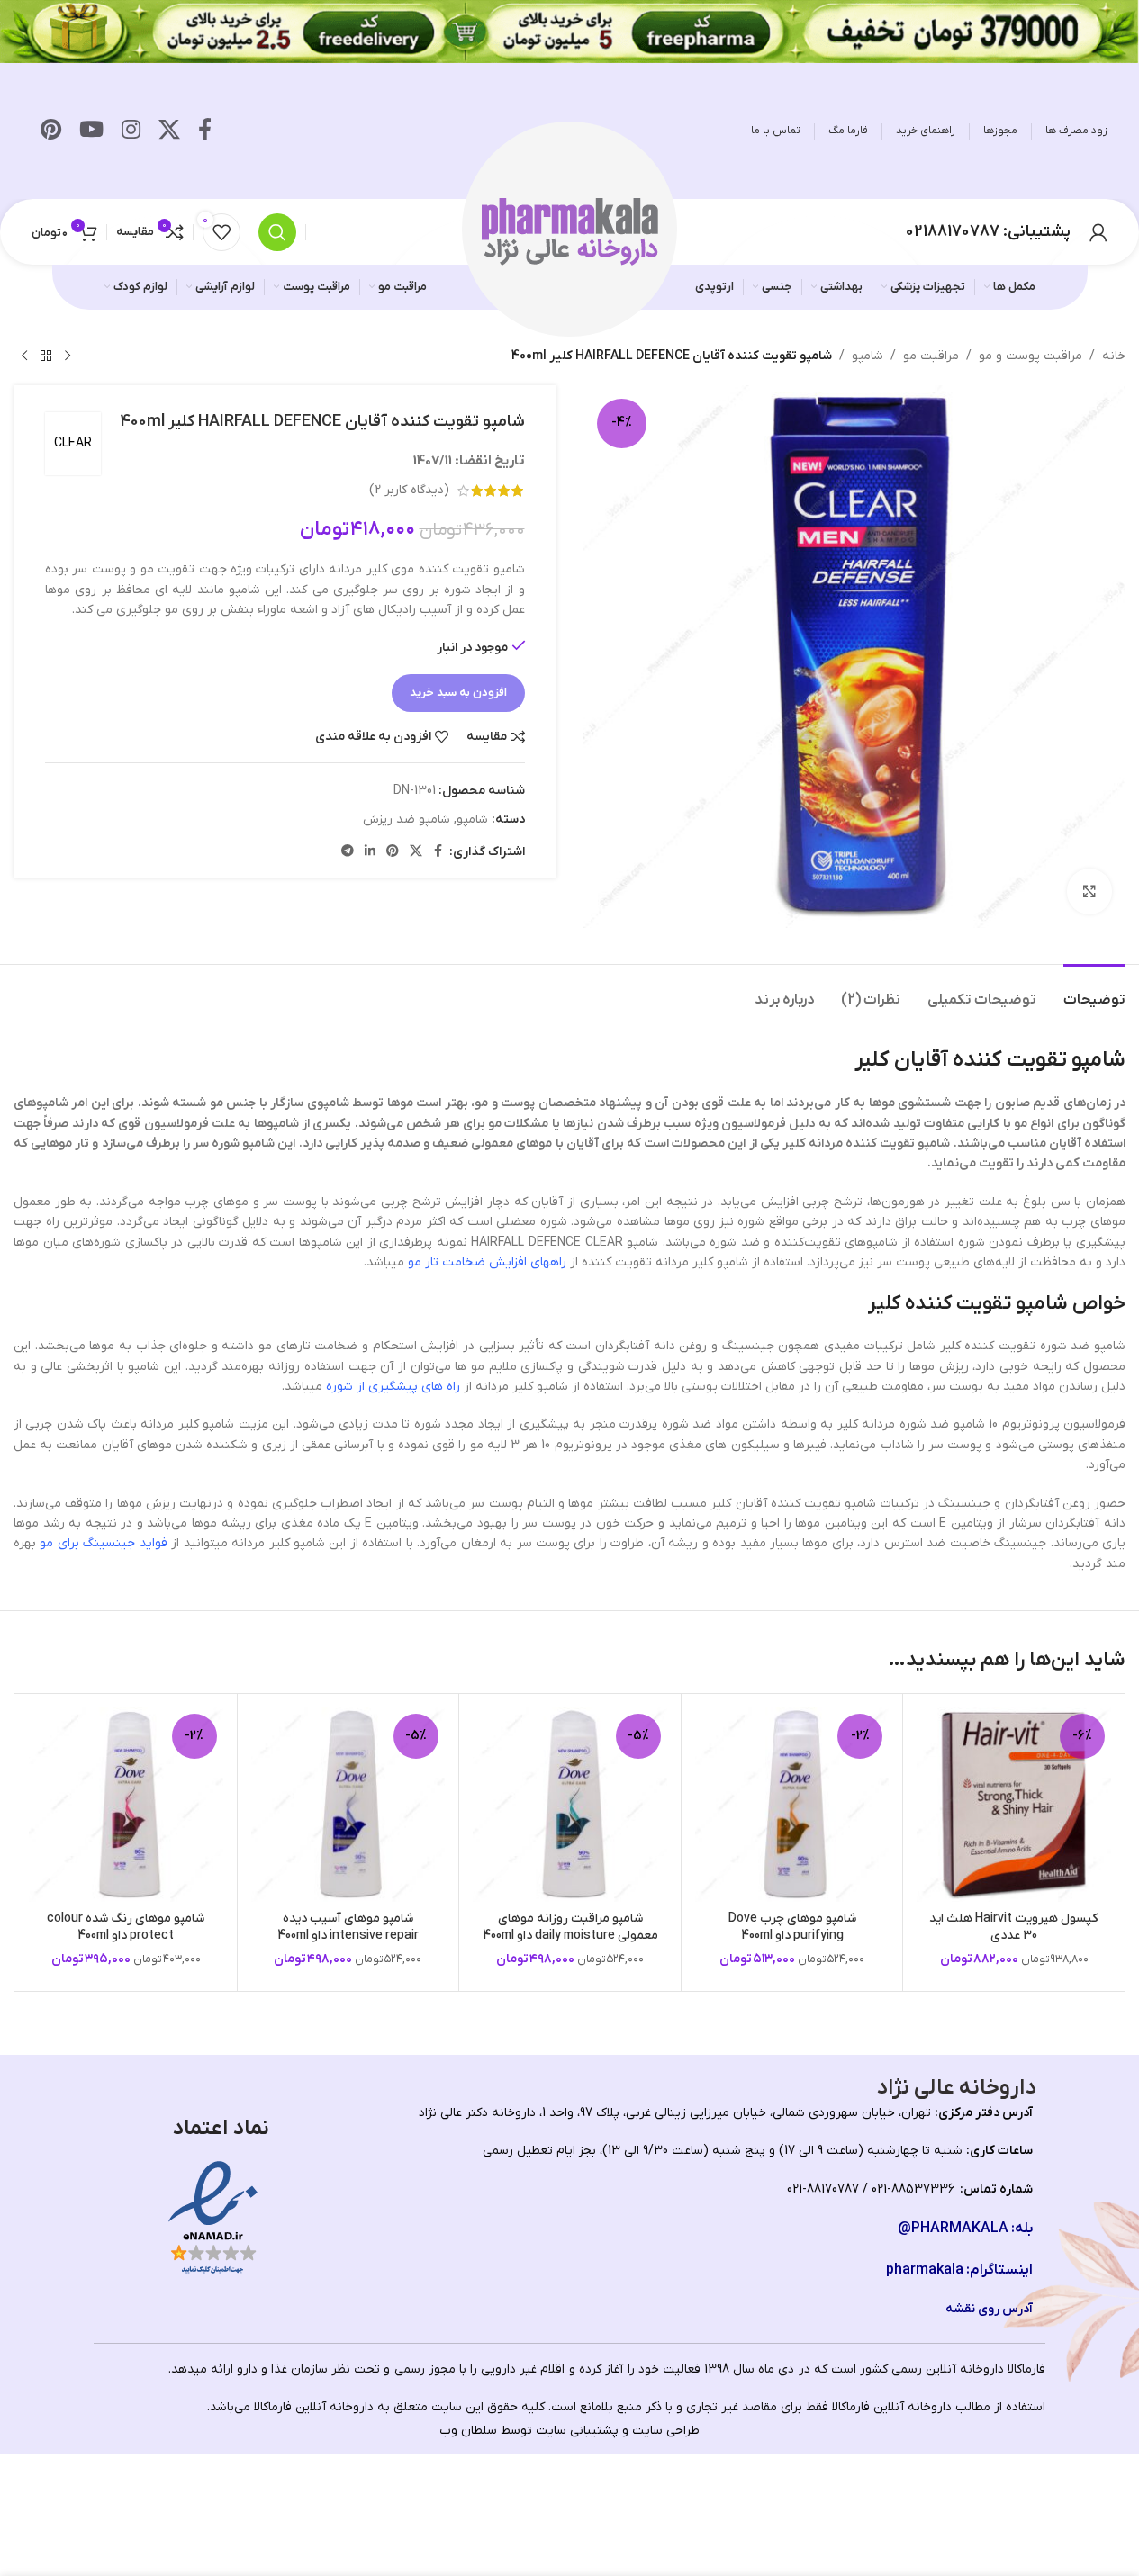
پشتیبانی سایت (577, 2431)
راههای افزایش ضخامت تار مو (487, 1262)
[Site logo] (570, 231)
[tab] (1094, 991)
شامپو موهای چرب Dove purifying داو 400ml (792, 1927)
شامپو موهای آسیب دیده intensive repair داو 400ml (348, 1927)
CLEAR (73, 443)
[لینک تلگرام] (348, 852)
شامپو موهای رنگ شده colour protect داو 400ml (126, 1927)
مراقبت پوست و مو (1031, 356)
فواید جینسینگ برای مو (103, 1543)
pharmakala (925, 2270)
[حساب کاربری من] (1098, 232)
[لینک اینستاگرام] (131, 131)
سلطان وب (468, 2431)
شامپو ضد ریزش (407, 820)
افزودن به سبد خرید (458, 693)
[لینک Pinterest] (51, 131)
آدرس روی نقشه (989, 2309)
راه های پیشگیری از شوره (393, 1387)
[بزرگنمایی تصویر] (1089, 891)
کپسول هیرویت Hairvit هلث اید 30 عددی (1014, 1927)
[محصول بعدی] (24, 356)
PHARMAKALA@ (953, 2229)
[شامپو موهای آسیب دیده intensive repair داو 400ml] (348, 1805)
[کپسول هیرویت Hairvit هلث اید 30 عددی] (1014, 1805)
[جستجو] (277, 232)
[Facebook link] (205, 131)
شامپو (868, 356)
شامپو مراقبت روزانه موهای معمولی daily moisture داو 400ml (570, 1927)
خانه (1114, 356)
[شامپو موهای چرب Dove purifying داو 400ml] (792, 1805)
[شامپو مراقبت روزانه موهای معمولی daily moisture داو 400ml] (570, 1805)
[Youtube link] (91, 131)
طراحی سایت (666, 2431)
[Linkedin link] (370, 852)
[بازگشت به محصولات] (46, 356)
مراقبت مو (931, 356)
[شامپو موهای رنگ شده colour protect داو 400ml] (126, 1805)
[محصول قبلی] (68, 356)
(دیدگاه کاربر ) (409, 490)
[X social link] (169, 131)
